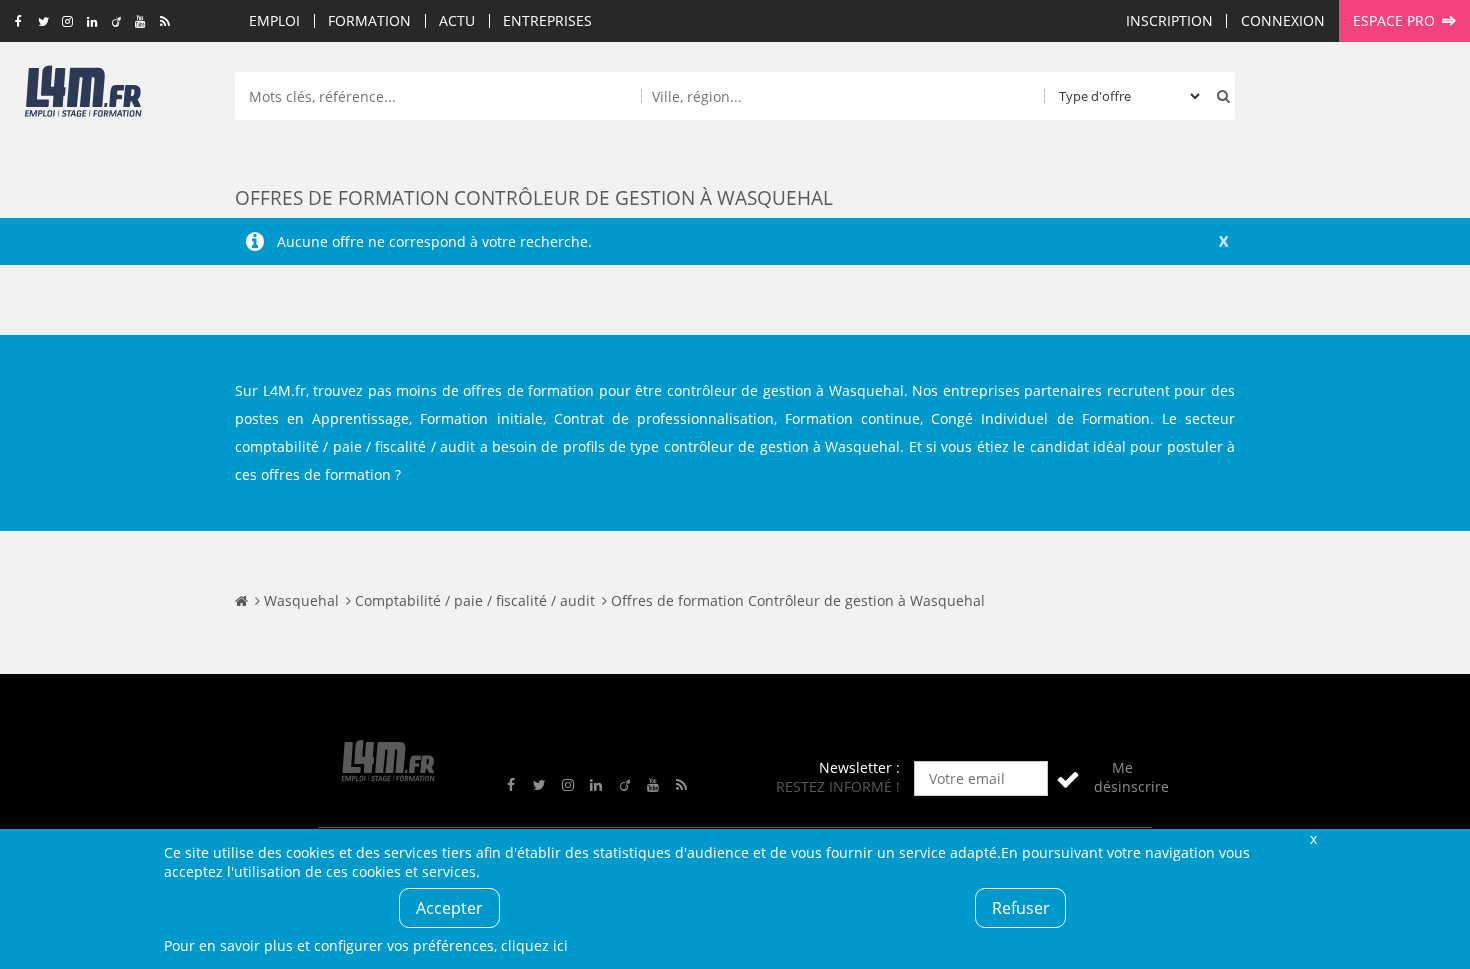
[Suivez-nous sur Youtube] (140, 22)
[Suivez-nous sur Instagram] (67, 22)
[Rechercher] (1219, 96)
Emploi (274, 20)
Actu (457, 20)
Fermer (1313, 838)
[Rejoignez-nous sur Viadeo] (116, 22)
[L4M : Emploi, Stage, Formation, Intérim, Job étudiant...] (83, 97)
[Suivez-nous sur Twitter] (43, 22)
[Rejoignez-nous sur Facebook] (18, 22)
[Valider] (1068, 778)
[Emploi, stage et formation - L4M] (241, 600)
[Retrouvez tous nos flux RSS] (165, 22)
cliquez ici (534, 945)
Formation (369, 20)
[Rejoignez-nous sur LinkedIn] (91, 22)
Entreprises (547, 20)
